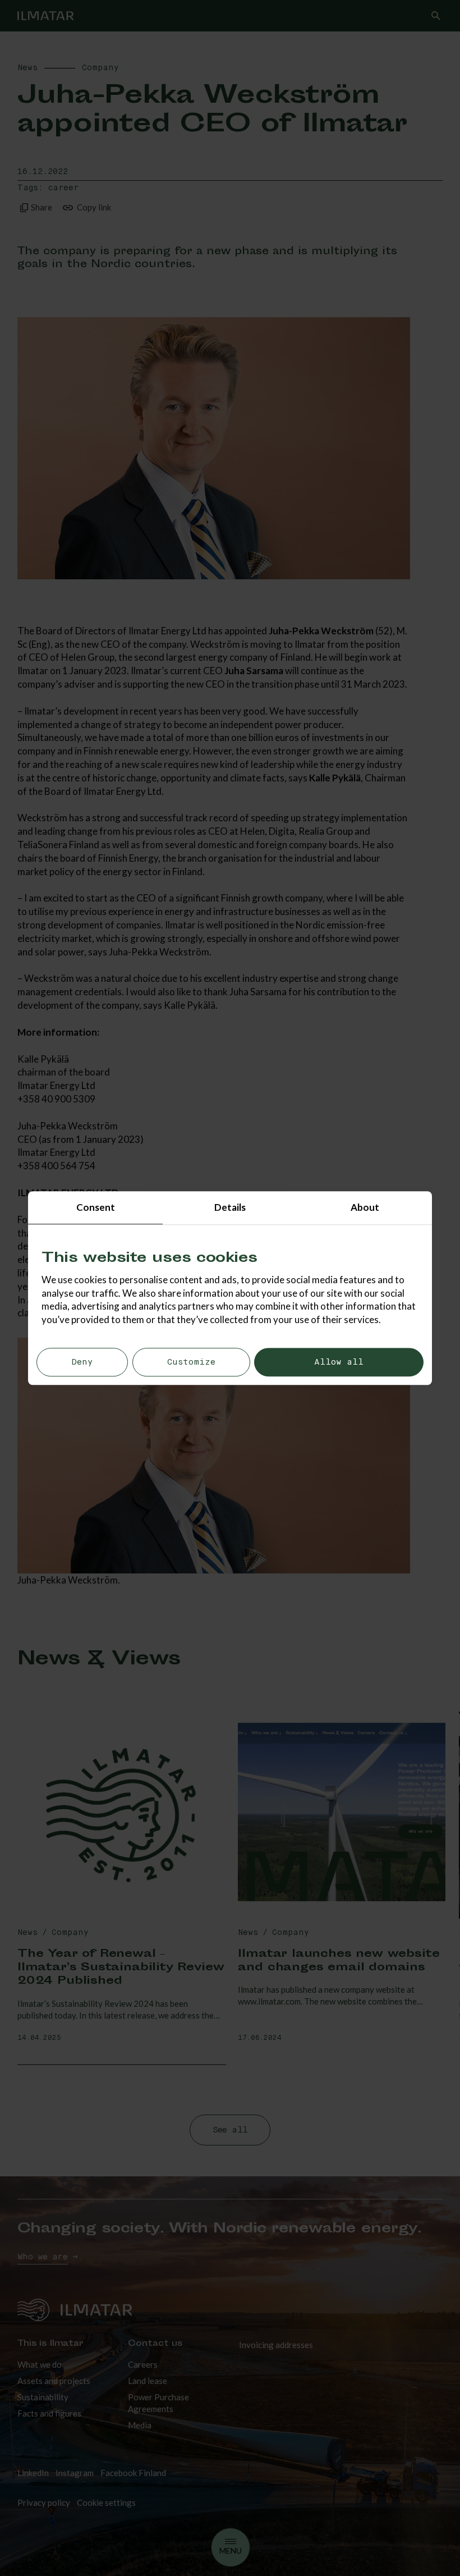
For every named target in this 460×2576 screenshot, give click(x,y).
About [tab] (365, 1207)
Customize (191, 1362)
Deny (82, 1362)
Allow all (339, 1362)
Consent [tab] (96, 1207)
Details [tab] (230, 1207)
